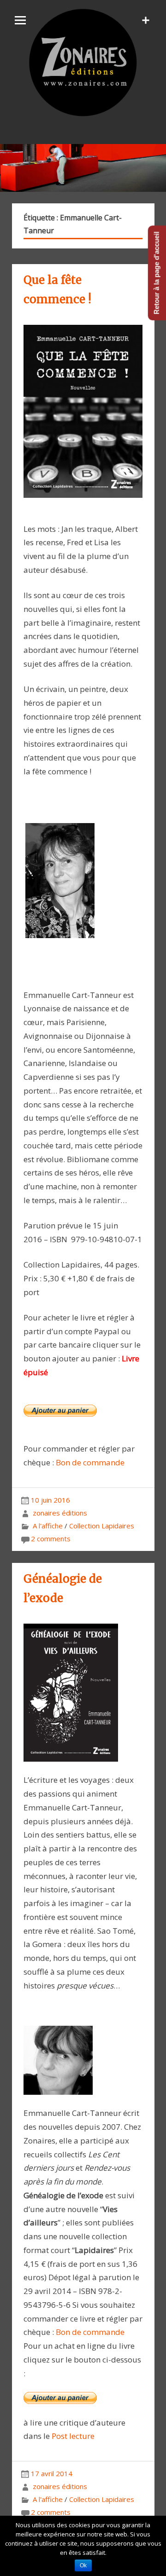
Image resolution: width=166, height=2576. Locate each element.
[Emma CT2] (58, 2100)
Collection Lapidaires (102, 1526)
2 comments (51, 1539)
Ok (83, 2565)
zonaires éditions (60, 1513)
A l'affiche (48, 1526)
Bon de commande (90, 1462)
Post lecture (72, 2436)
